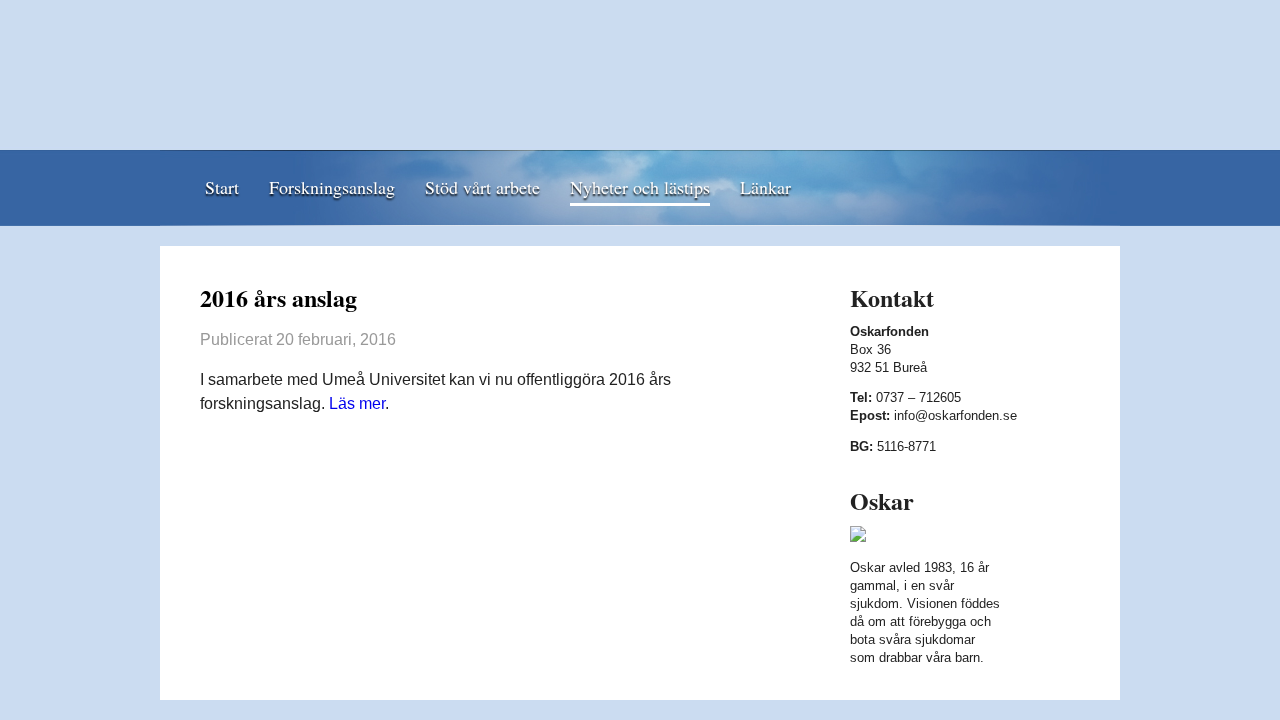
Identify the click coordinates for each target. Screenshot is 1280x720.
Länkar (765, 187)
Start (222, 187)
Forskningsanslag (332, 187)
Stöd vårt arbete (482, 187)
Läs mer (357, 403)
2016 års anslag (278, 297)
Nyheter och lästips (640, 187)
